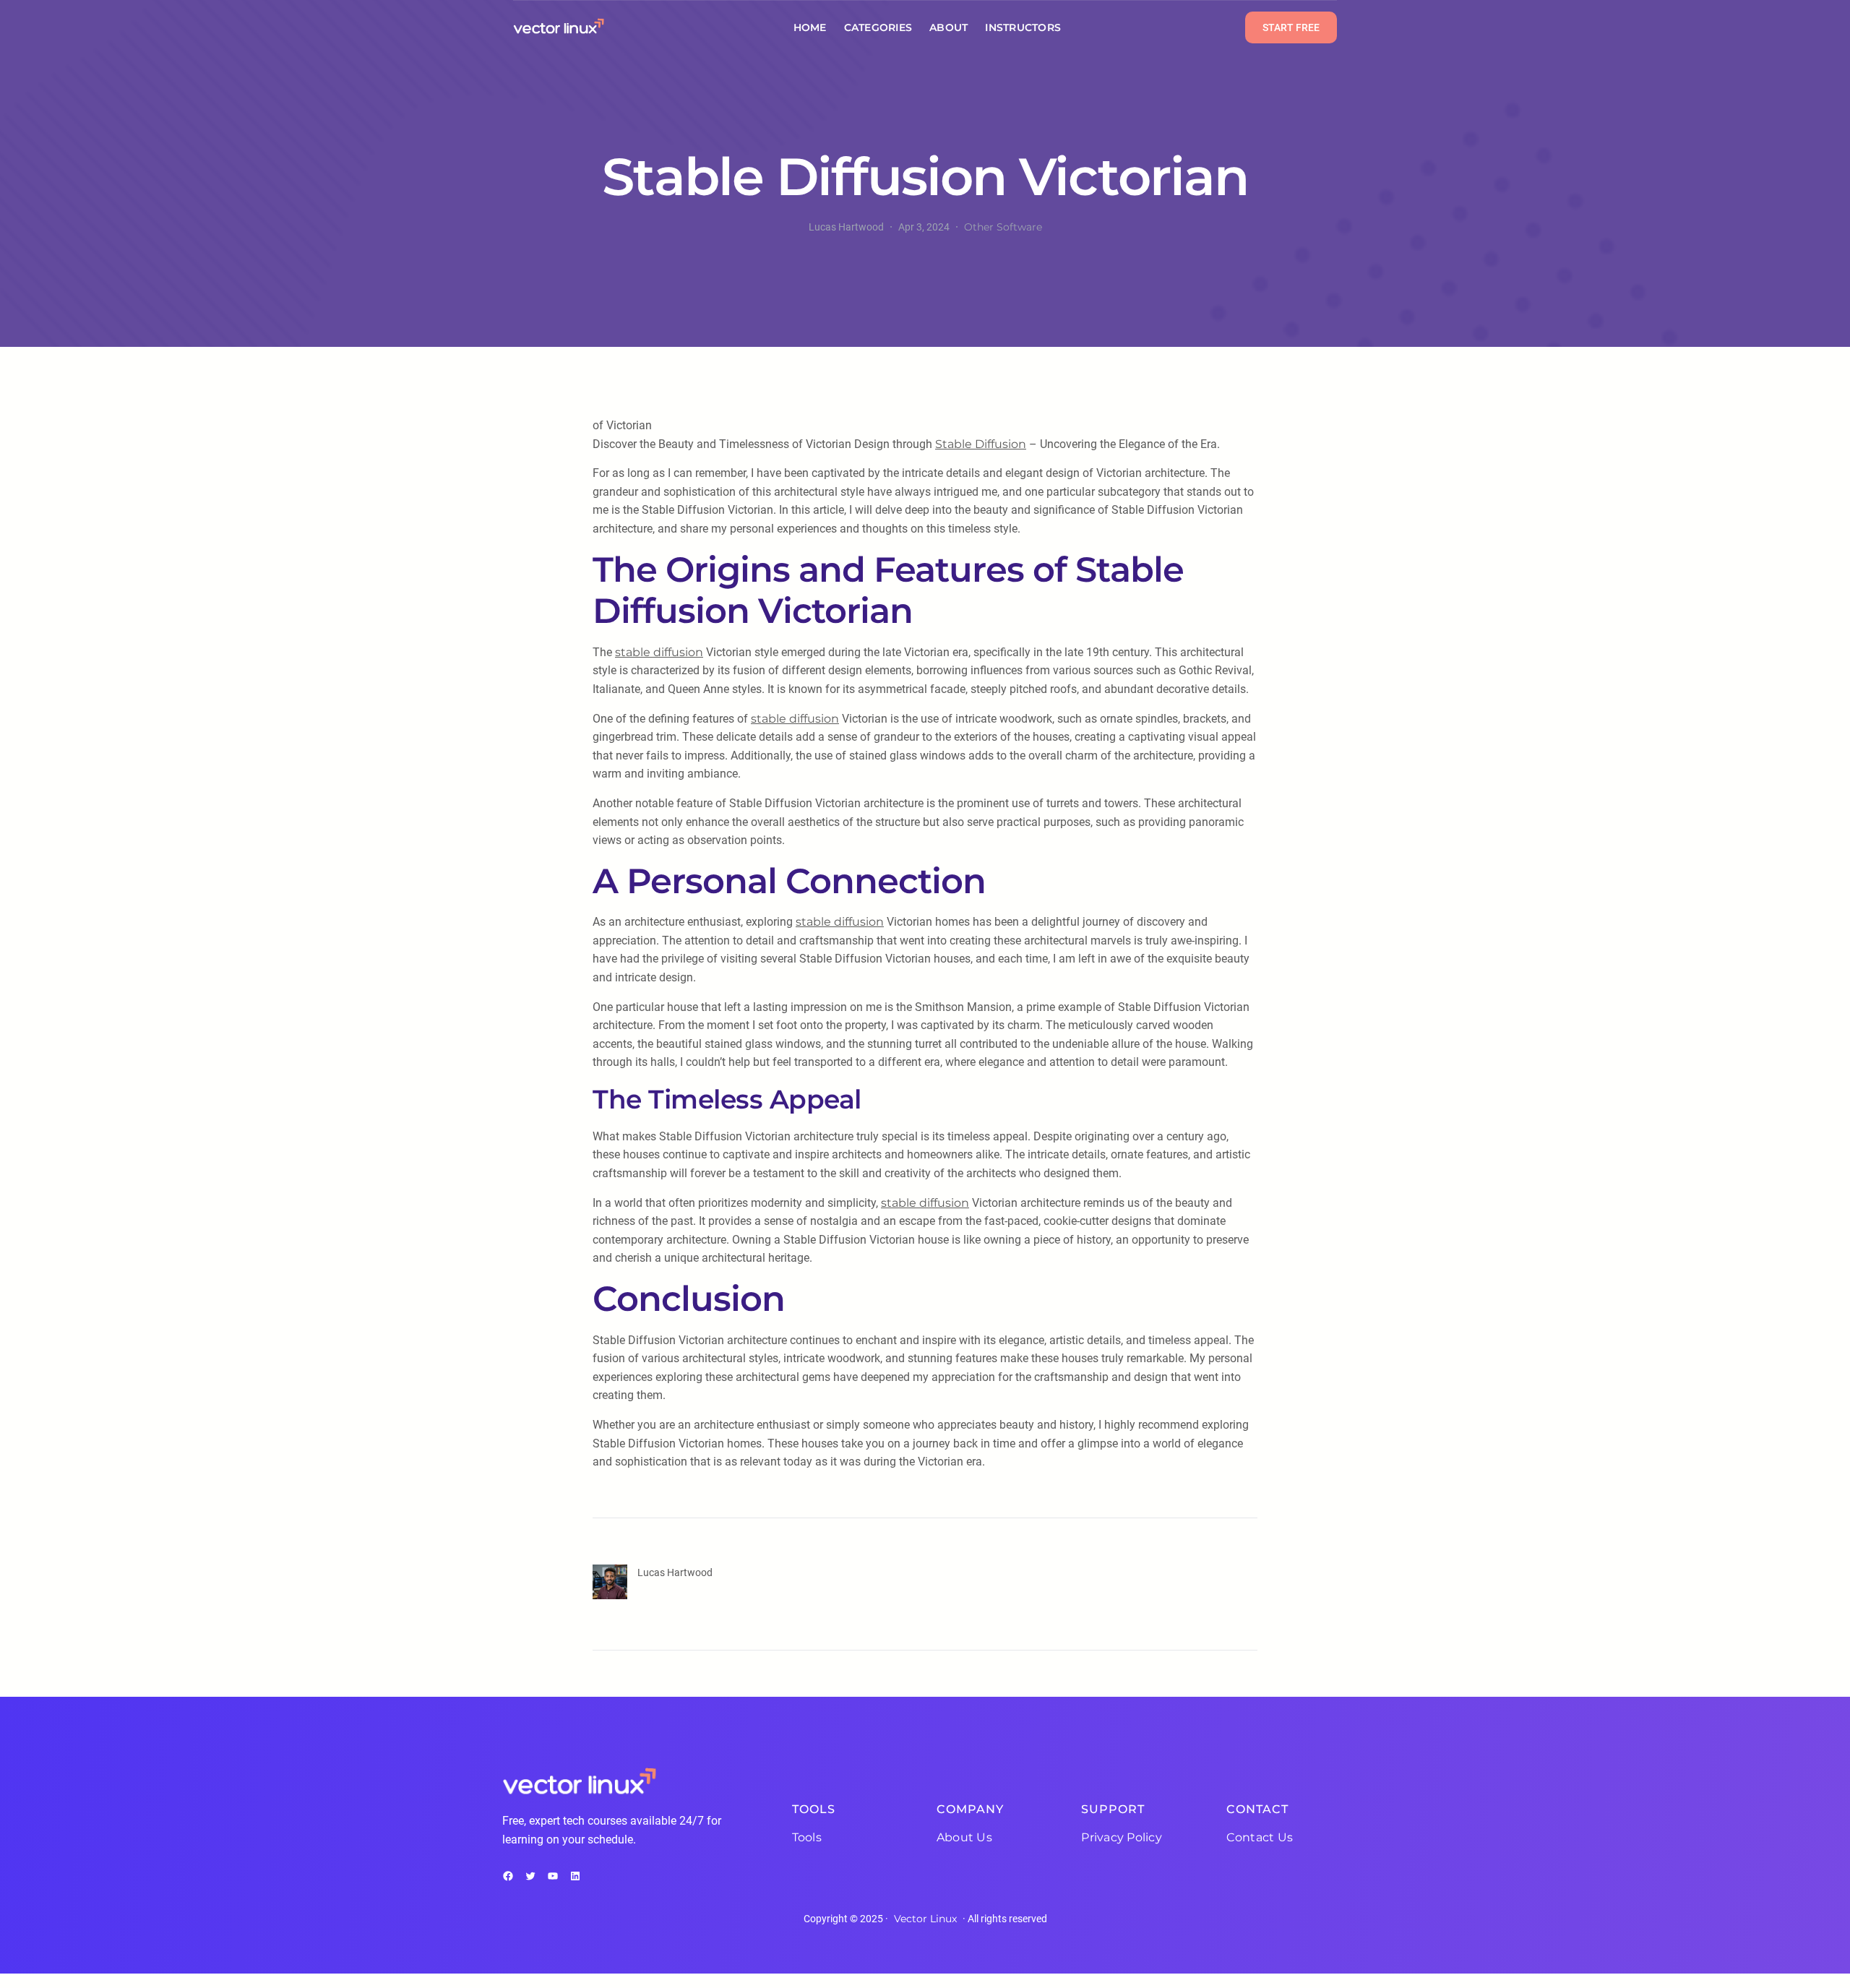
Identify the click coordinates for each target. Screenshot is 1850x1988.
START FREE (1291, 27)
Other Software (1003, 227)
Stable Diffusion (981, 444)
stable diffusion (659, 652)
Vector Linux (925, 1919)
